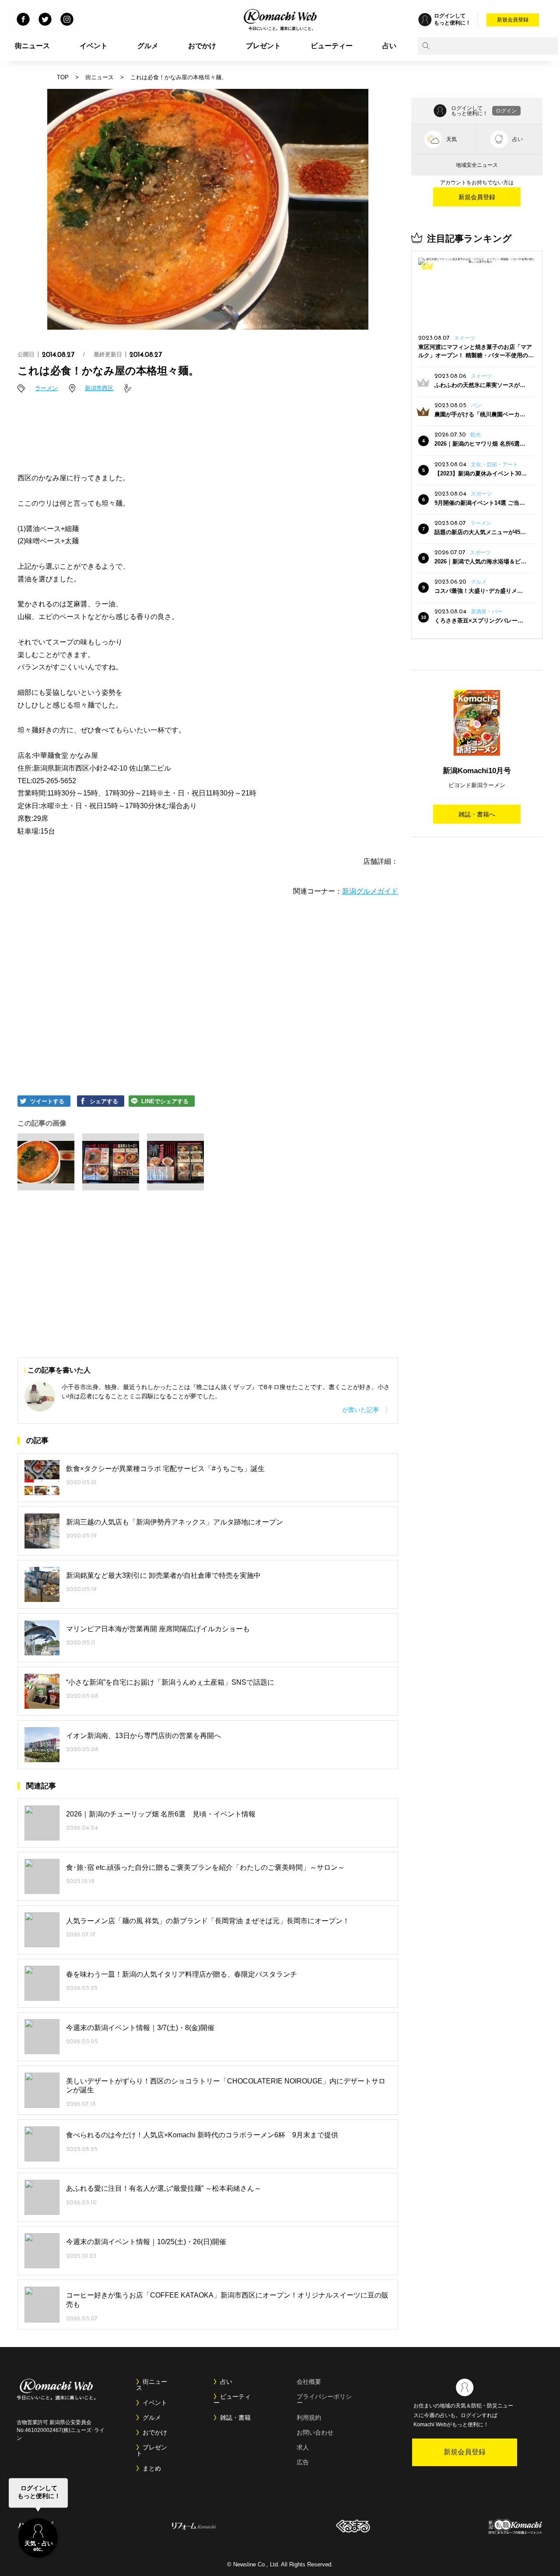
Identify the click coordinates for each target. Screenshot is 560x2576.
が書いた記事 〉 (367, 1410)
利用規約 (309, 2418)
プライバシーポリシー (324, 2400)
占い (389, 46)
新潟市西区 (99, 388)
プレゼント (263, 46)
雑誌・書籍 (235, 2418)
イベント (94, 46)
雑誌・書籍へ (477, 814)
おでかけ (202, 46)
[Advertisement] (208, 434)
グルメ (148, 46)
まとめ (152, 2468)
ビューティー (332, 46)
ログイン (506, 111)
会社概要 (309, 2382)
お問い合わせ (315, 2432)
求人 (303, 2447)
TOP (63, 77)
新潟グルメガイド (370, 891)
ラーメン (46, 388)
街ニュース (32, 46)
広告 (303, 2462)
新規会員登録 (513, 20)
